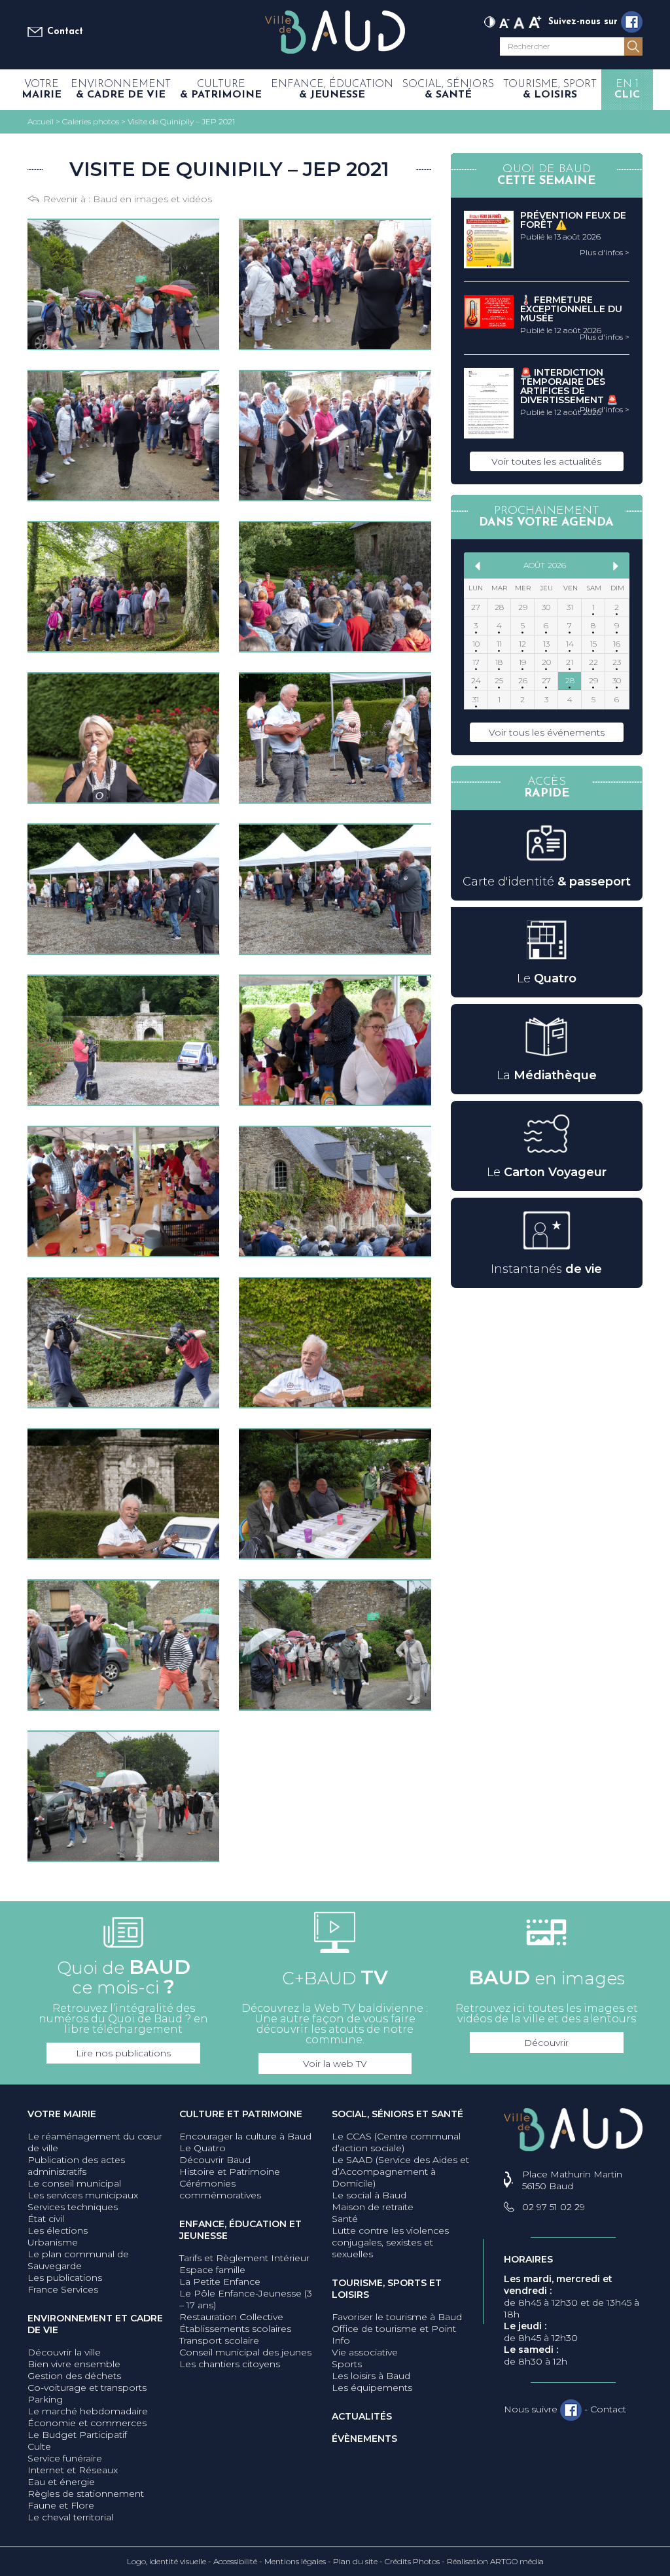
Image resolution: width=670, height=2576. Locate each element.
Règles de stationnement (86, 2494)
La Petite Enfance (220, 2281)
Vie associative (365, 2352)
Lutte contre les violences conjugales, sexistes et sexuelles (390, 2242)
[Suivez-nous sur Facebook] (632, 22)
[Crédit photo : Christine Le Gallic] (123, 587)
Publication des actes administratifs (76, 2166)
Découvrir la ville (64, 2352)
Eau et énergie (61, 2482)
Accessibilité (235, 2561)
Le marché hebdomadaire (88, 2411)
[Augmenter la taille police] (535, 21)
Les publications (65, 2278)
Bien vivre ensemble (74, 2364)
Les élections (58, 2230)
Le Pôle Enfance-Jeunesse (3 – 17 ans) (246, 2299)
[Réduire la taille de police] (504, 21)
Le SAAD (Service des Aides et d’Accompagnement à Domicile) (400, 2172)
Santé (345, 2219)
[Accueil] (335, 33)
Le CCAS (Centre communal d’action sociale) (396, 2142)
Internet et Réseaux (73, 2470)
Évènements (364, 2439)
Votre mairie (62, 2114)
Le (547, 978)
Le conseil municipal (74, 2183)
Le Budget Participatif (77, 2435)
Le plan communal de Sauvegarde (78, 2260)
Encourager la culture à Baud (245, 2136)
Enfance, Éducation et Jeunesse (240, 2230)
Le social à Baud (369, 2195)
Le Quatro (203, 2148)
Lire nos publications (123, 2053)
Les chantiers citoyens (230, 2364)
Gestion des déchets (74, 2376)
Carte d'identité (547, 882)
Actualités (362, 2416)
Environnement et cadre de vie (95, 2324)
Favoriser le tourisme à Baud (397, 2317)
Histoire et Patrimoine (230, 2172)
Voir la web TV (335, 2064)
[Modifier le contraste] (490, 21)
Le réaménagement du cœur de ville (95, 2142)
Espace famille (212, 2270)
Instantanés (546, 1269)
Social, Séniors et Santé (397, 2114)
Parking (45, 2399)
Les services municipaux (83, 2195)
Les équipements (372, 2388)
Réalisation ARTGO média (495, 2561)
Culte (39, 2446)
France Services (63, 2289)
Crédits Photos (412, 2561)
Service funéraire (65, 2458)
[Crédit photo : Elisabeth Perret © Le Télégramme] (123, 284)
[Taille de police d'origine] (519, 21)
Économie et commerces (87, 2423)
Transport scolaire (219, 2340)
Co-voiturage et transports (87, 2388)
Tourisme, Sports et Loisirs (387, 2289)
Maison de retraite (373, 2207)
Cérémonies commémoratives (220, 2189)
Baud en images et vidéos (152, 199)
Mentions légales (295, 2561)
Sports (347, 2364)
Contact (65, 32)
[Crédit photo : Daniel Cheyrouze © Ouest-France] (335, 284)
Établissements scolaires (235, 2329)
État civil (46, 2219)
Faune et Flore (61, 2505)
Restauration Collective (231, 2317)
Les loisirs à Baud (371, 2376)
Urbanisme (53, 2242)
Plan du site (355, 2561)
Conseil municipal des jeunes (245, 2352)
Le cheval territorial (70, 2517)
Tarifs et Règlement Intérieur (244, 2258)
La (547, 1075)
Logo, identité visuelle (167, 2561)
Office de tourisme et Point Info (394, 2334)
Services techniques (73, 2207)
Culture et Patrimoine (241, 2114)
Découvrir (546, 2043)
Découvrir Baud (215, 2160)
